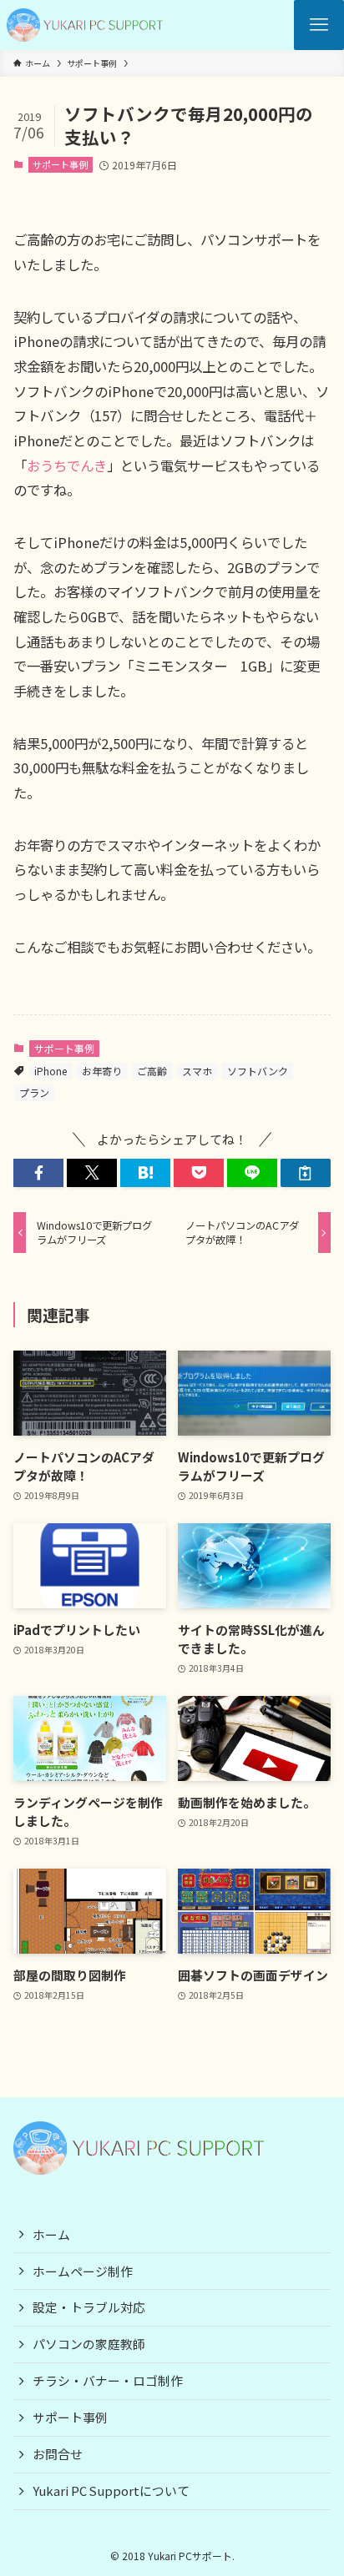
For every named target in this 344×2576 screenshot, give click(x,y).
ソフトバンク (258, 1071)
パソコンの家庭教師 (89, 2344)
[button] (38, 1173)
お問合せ (58, 2454)
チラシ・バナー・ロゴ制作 (108, 2380)
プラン (34, 1092)
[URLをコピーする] (306, 1173)
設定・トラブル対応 (89, 2307)
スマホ (197, 1071)
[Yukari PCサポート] (85, 25)
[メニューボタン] (319, 25)
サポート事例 (60, 164)
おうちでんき (67, 465)
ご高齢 (152, 1071)
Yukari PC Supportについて (111, 2490)
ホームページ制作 (83, 2271)
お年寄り (102, 1071)
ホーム (51, 2234)
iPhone (51, 1071)
